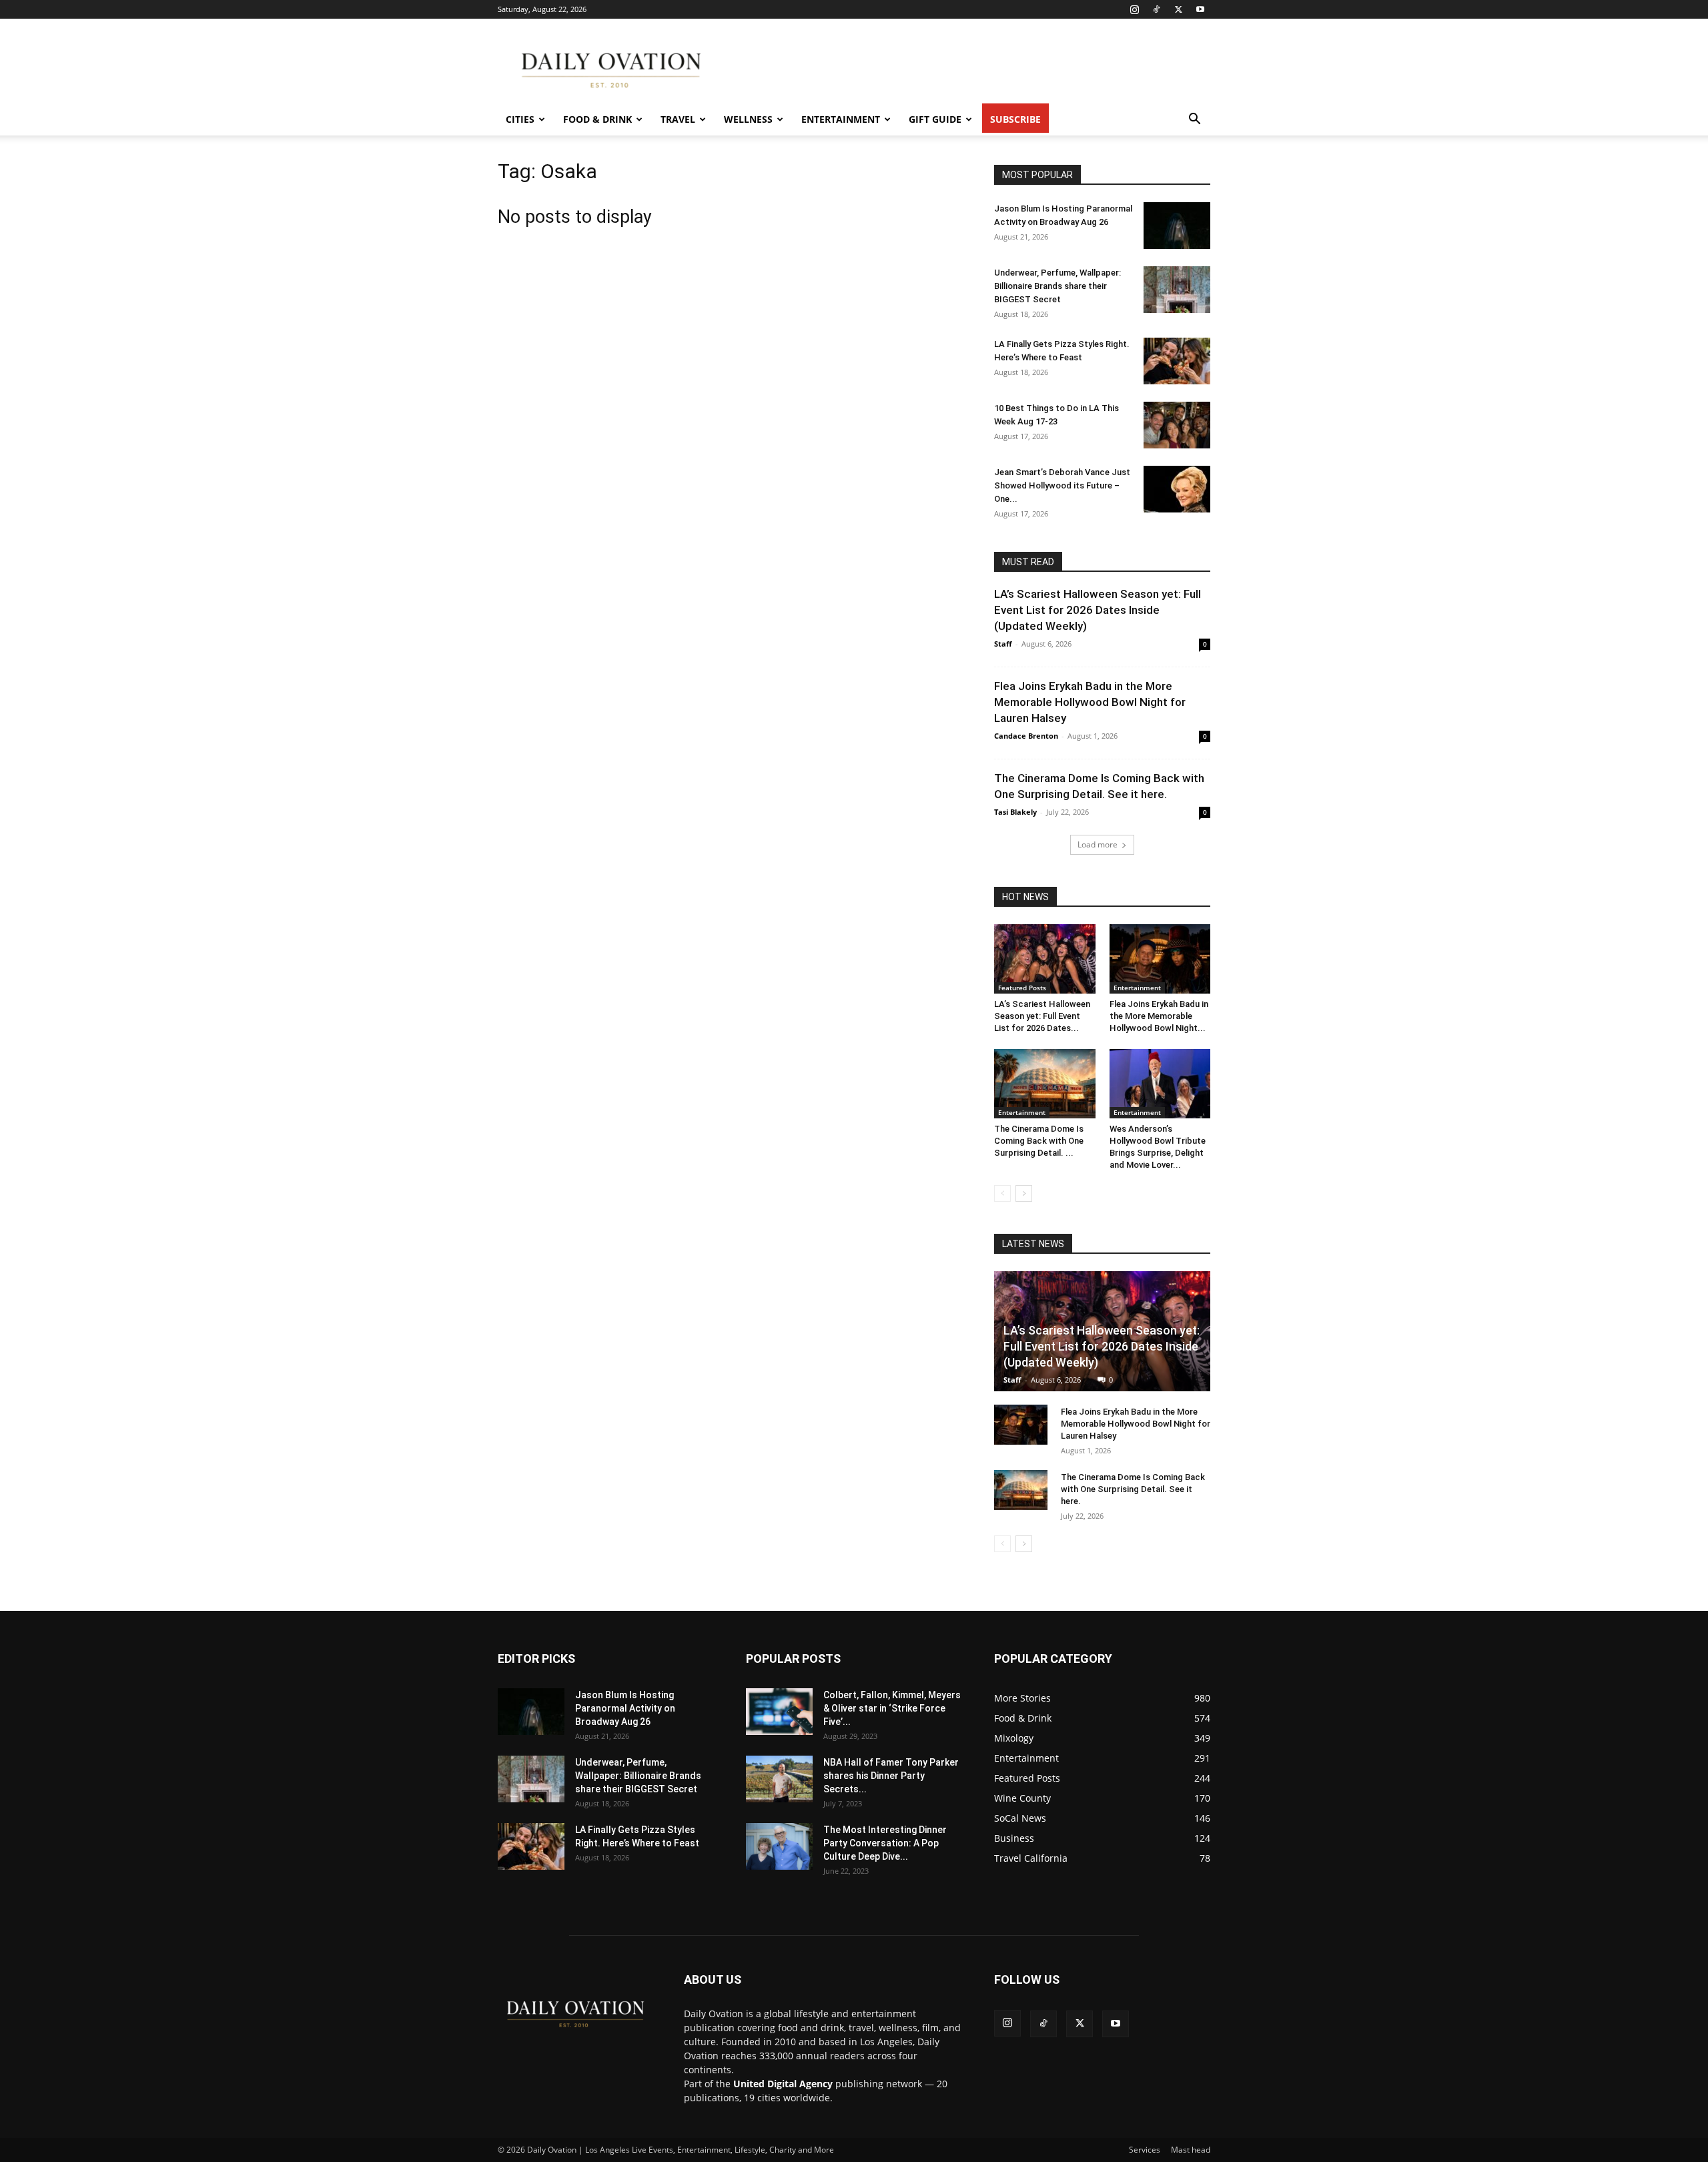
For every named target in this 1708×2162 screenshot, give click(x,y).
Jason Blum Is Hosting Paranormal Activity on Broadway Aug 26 (625, 1708)
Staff (1003, 644)
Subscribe (1015, 119)
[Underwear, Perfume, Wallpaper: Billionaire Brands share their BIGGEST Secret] (1177, 290)
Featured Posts (1022, 988)
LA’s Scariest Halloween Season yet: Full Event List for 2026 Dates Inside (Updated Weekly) (1098, 610)
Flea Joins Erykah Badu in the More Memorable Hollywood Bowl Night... (1159, 1016)
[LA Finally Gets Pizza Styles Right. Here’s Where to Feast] (1177, 361)
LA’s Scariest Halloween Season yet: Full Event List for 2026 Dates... (1042, 1016)
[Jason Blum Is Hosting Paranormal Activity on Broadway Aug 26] (1177, 226)
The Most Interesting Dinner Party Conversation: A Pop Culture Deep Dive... (885, 1843)
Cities (520, 119)
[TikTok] (1156, 9)
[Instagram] (1134, 9)
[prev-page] (1002, 1193)
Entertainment (841, 119)
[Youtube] (1200, 9)
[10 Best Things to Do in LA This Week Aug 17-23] (1177, 425)
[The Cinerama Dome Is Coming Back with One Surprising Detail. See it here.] (1045, 1084)
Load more (1098, 844)
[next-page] (1024, 1193)
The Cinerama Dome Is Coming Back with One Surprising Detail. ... (1039, 1141)
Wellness (748, 119)
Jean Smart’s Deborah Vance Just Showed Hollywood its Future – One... (1062, 485)
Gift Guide (935, 119)
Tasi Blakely (1015, 812)
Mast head (1191, 2150)
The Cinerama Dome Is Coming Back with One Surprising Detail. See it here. (1133, 1489)
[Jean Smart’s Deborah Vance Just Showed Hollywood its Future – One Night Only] (1177, 489)
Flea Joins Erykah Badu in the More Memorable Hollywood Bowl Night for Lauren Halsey (1090, 702)
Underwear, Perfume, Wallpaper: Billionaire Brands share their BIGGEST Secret (1057, 286)
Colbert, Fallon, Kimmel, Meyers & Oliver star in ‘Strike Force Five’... (892, 1708)
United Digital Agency (783, 2084)
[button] (1194, 120)
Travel (678, 119)
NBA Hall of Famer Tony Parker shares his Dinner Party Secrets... (891, 1776)
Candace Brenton (1026, 736)
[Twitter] (1178, 9)
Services (1145, 2150)
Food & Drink (597, 119)
